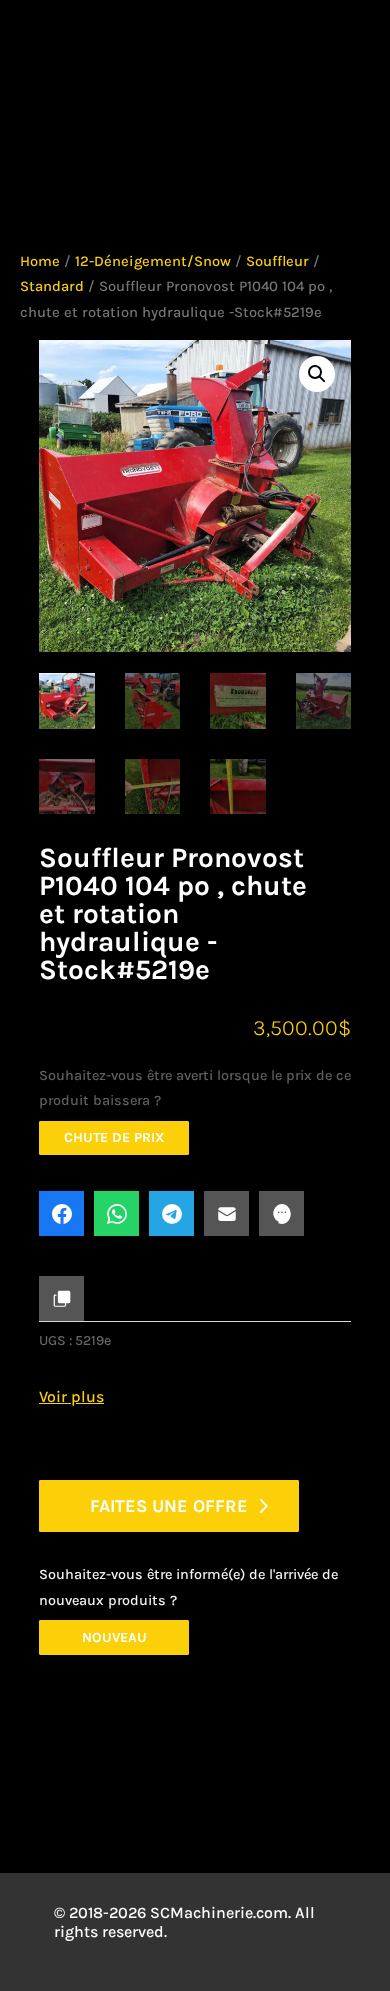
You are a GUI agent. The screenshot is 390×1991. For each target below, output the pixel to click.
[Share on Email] (226, 1213)
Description (134, 1735)
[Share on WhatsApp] (116, 1213)
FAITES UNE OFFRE (169, 1506)
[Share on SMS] (281, 1213)
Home (40, 261)
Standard (52, 286)
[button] (317, 374)
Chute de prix (114, 1137)
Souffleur (277, 261)
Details (109, 1785)
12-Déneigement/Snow (153, 261)
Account (141, 55)
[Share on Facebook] (61, 1213)
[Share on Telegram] (171, 1213)
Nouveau (114, 1637)
